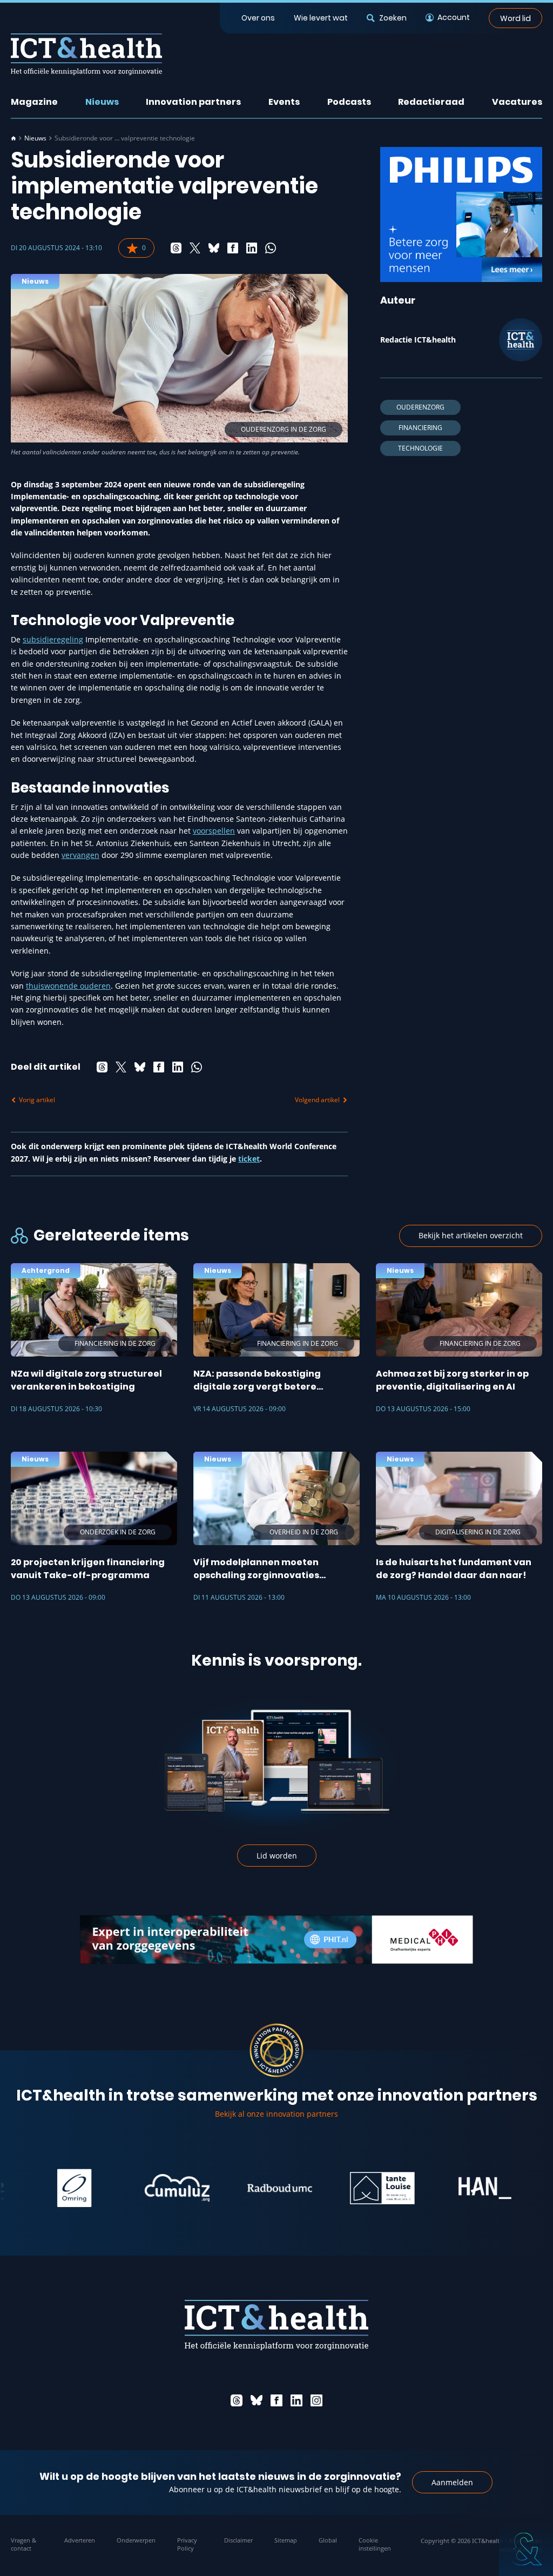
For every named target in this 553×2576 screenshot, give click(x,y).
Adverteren (80, 2540)
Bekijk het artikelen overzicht (471, 1235)
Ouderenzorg (420, 407)
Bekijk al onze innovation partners (276, 2114)
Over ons (258, 18)
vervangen (80, 855)
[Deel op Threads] (176, 248)
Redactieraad (431, 102)
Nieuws (102, 102)
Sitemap (286, 2540)
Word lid (515, 18)
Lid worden (277, 1856)
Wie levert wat (321, 18)
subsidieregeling (53, 639)
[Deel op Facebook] (233, 248)
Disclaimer (238, 2540)
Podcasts (349, 102)
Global (328, 2540)
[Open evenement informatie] (526, 2549)
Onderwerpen (136, 2540)
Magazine (34, 102)
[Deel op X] (195, 248)
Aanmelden (452, 2482)
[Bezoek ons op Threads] (237, 2400)
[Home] (14, 138)
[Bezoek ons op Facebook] (276, 2400)
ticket (249, 1159)
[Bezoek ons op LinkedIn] (296, 2400)
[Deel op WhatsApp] (271, 248)
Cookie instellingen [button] (375, 2544)
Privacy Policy (187, 2544)
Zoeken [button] (393, 18)
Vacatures (517, 102)
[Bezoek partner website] (37, 2188)
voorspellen (214, 831)
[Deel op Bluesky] (214, 248)
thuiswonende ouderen (68, 986)
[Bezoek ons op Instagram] (316, 2400)
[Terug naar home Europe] (86, 54)
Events (284, 102)
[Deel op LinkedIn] (252, 248)
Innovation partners (193, 102)
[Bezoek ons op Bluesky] (257, 2400)
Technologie (420, 448)
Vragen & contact (23, 2544)
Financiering (420, 428)
